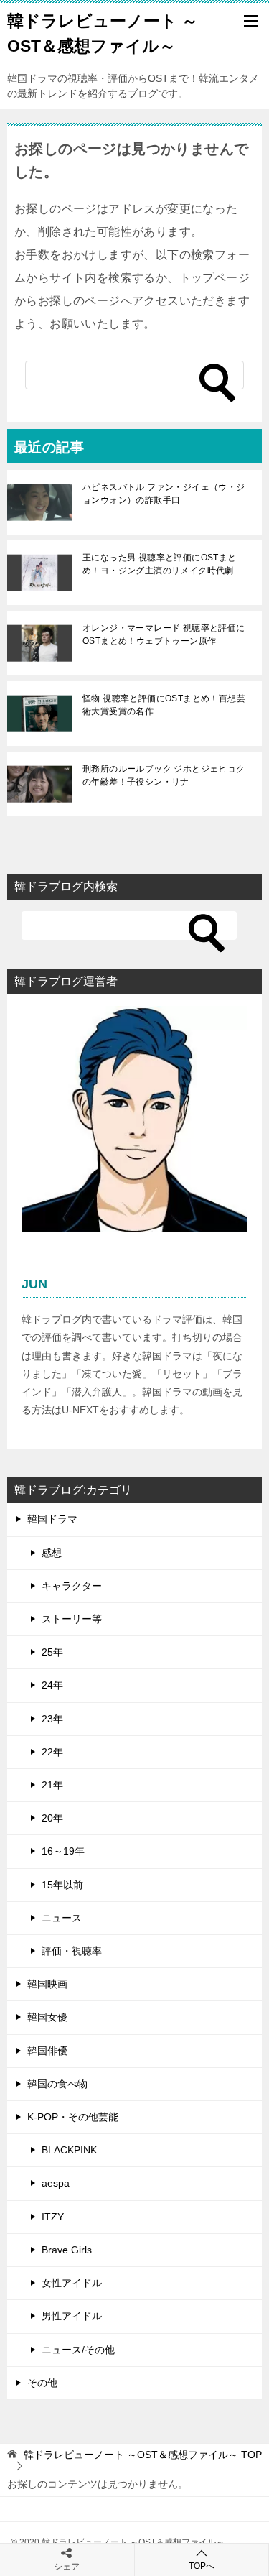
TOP (143, 2455)
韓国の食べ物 (57, 2084)
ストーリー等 (72, 1619)
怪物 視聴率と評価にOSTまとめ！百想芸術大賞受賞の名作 (164, 705)
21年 (52, 1785)
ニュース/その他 (78, 2350)
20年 (52, 1818)
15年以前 (62, 1885)
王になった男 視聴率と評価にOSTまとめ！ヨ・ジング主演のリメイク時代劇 (160, 564)
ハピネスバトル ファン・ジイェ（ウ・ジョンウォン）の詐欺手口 (164, 494)
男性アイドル (72, 2316)
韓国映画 (47, 1984)
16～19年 (63, 1851)
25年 (52, 1652)
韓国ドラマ (52, 1519)
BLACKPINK (69, 2150)
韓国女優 (47, 2017)
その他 (42, 2383)
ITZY (53, 2217)
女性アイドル (72, 2283)
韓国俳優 (47, 2051)
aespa (56, 2183)
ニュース (62, 1918)
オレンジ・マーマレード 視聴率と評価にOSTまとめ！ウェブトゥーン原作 (164, 634)
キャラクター (72, 1586)
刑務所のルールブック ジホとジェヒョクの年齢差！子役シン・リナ (164, 775)
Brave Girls (67, 2250)
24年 (52, 1685)
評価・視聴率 (72, 1951)
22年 (52, 1752)
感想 (52, 1553)
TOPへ (202, 2566)
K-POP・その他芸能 (73, 2117)
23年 (52, 1719)
